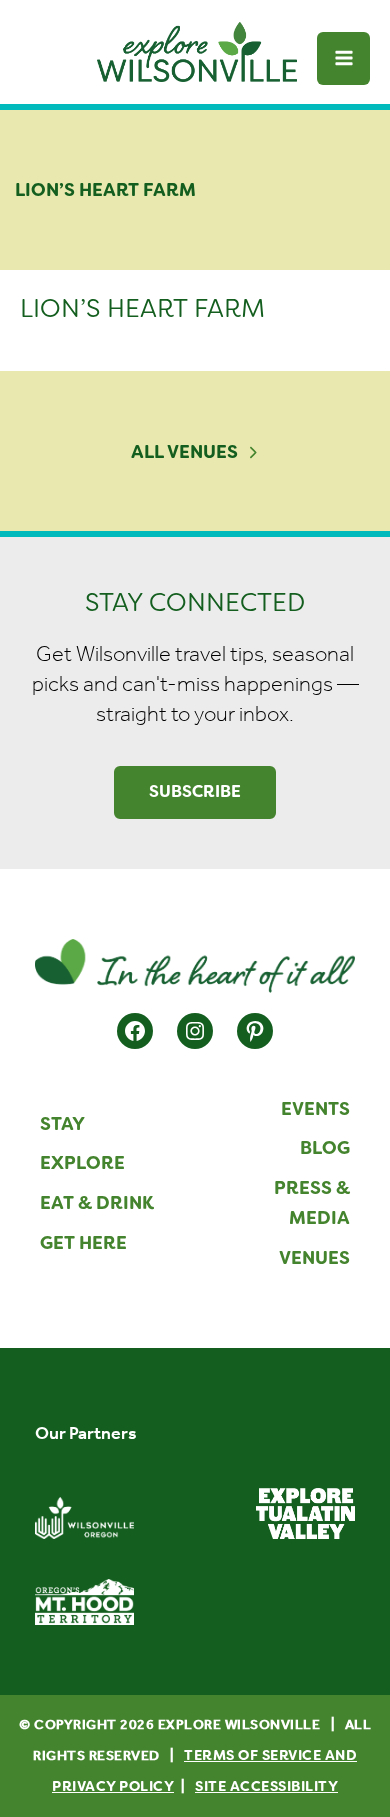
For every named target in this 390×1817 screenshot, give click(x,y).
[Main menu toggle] (343, 58)
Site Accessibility (266, 1786)
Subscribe (195, 791)
